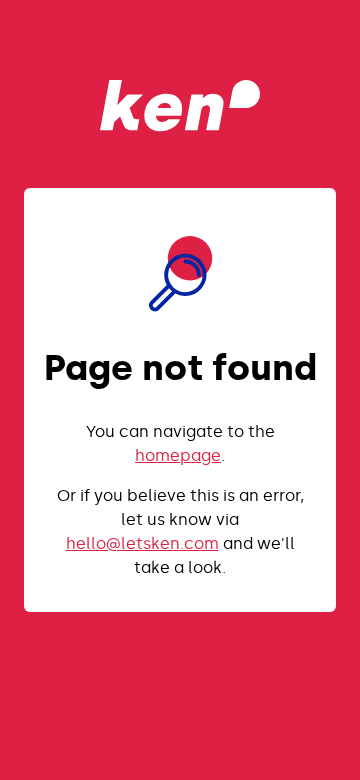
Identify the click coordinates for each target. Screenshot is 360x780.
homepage (178, 455)
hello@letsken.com (142, 543)
